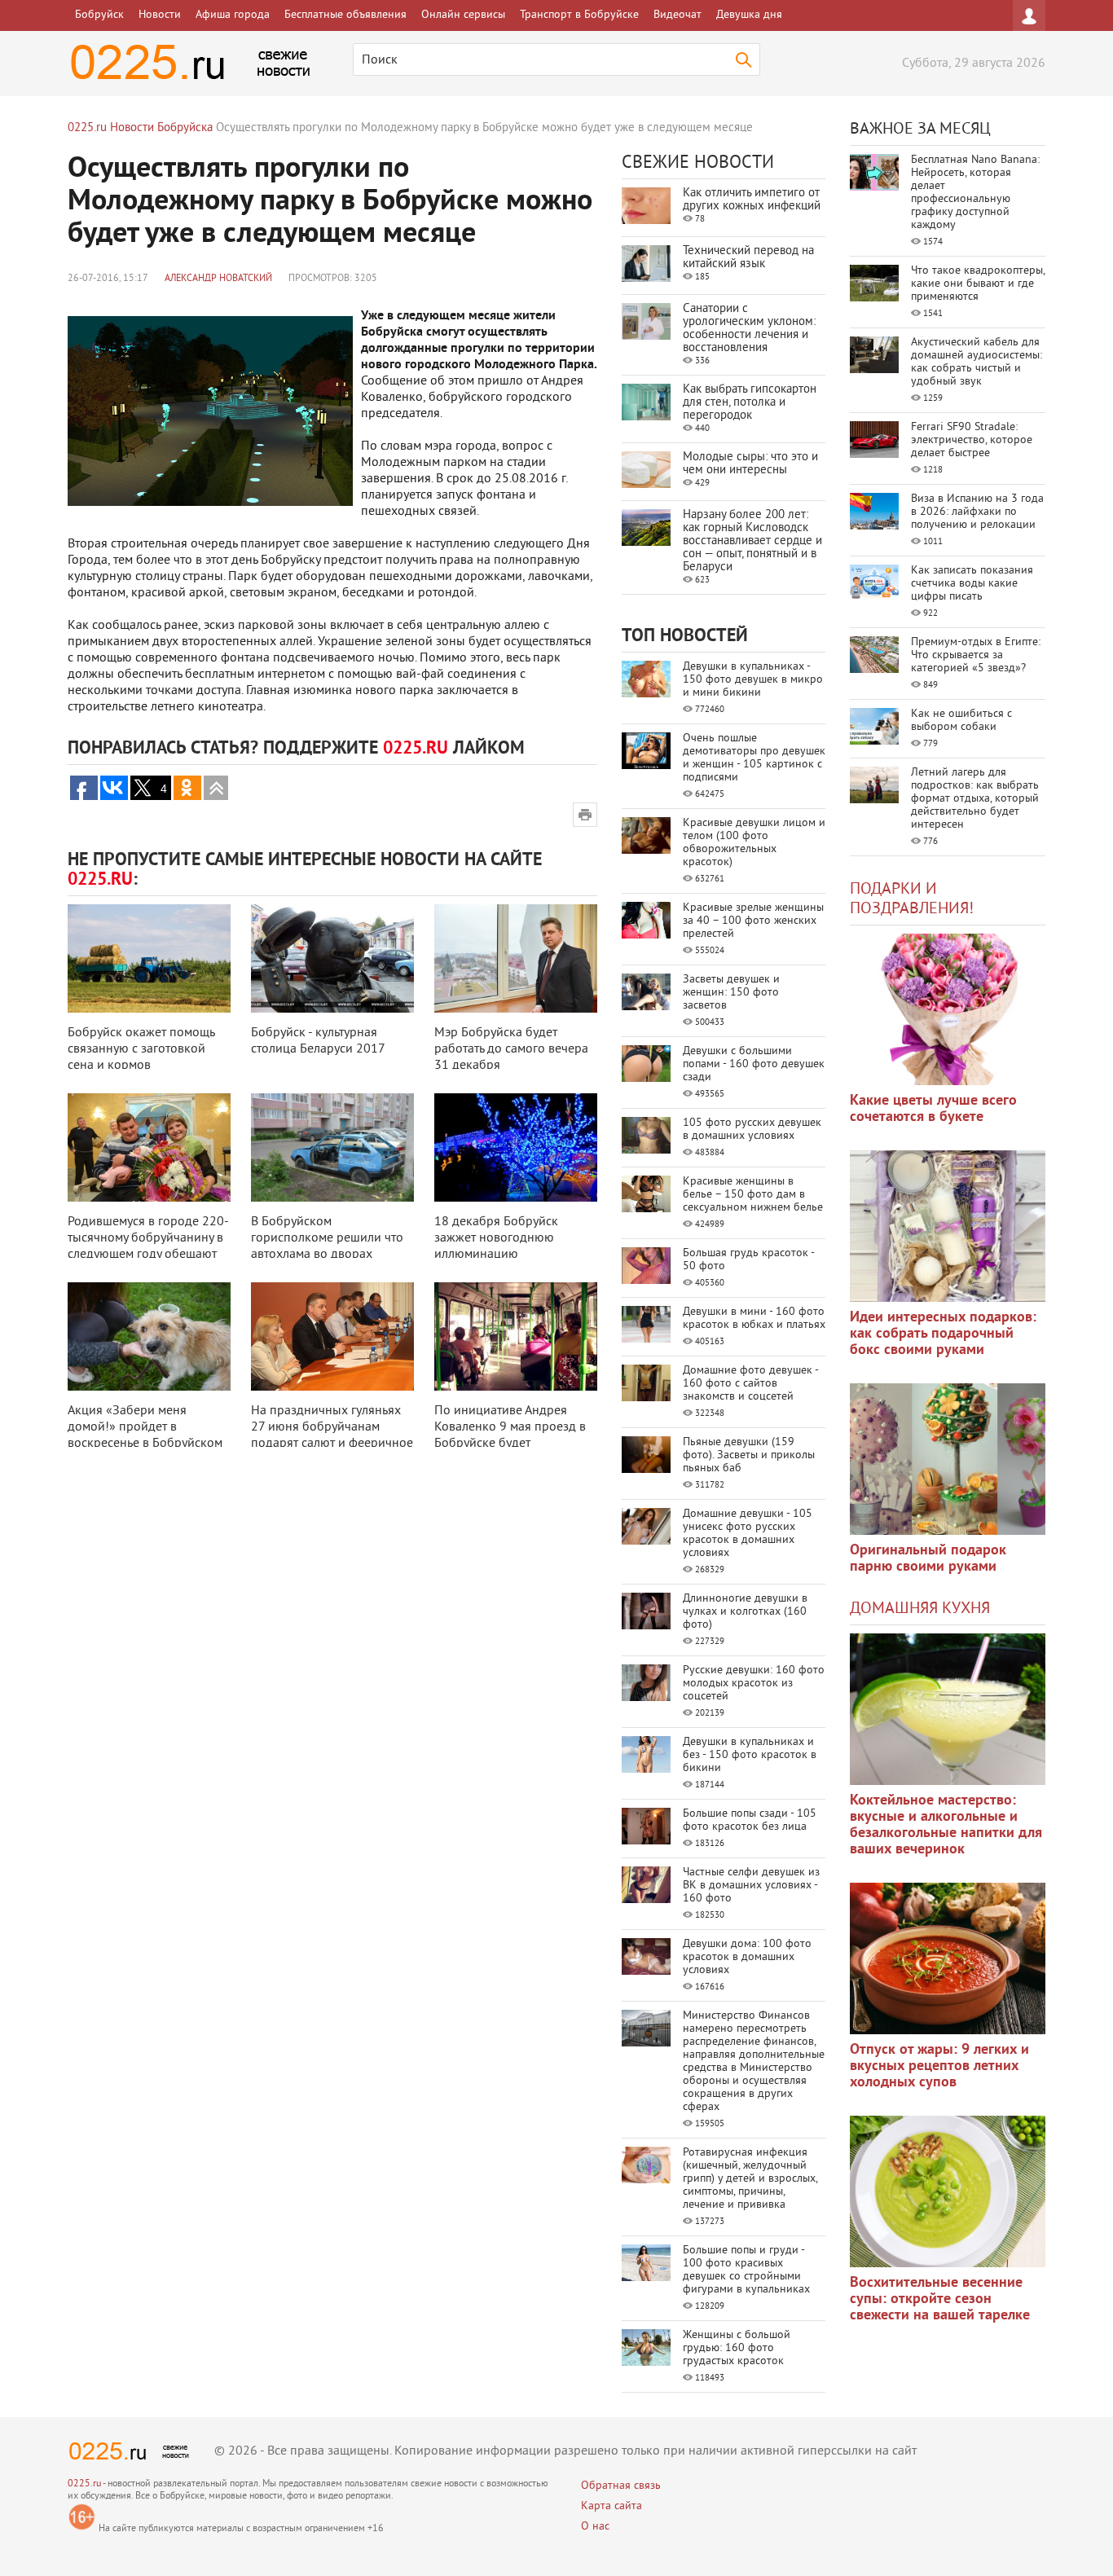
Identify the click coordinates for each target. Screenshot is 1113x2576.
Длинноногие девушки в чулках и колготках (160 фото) (745, 1612)
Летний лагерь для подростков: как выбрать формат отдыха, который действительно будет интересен (975, 799)
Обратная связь (621, 2486)
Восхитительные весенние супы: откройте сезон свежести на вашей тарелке (940, 2299)
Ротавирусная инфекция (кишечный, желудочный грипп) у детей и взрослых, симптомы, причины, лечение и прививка (750, 2179)
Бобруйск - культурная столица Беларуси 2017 (318, 1041)
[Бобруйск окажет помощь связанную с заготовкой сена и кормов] (149, 958)
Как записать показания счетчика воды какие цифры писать (972, 584)
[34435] (948, 1459)
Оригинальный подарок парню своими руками (928, 1559)
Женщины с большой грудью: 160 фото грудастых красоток (737, 2348)
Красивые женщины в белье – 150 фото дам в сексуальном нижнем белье (753, 1195)
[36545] (948, 2191)
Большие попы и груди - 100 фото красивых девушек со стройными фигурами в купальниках (746, 2270)
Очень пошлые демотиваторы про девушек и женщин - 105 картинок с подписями (754, 758)
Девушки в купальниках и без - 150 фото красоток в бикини (750, 1755)
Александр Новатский (218, 279)
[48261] (948, 1226)
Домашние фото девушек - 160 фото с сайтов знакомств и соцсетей (750, 1384)
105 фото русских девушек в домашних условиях (752, 1130)
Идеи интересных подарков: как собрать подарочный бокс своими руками (943, 1334)
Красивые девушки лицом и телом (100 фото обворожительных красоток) (754, 843)
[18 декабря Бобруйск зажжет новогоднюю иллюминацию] (516, 1147)
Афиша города (233, 15)
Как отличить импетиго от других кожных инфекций (752, 200)
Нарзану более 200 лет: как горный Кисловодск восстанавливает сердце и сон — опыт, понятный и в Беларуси (752, 541)
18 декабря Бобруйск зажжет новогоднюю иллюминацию (496, 1238)
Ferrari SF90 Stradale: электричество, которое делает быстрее (972, 440)
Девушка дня (749, 15)
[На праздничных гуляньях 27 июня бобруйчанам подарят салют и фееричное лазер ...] (332, 1336)
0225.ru (84, 2484)
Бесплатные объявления (345, 15)
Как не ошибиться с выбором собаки (961, 721)
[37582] (948, 1958)
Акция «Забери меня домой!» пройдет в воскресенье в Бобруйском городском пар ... (145, 1435)
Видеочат (677, 15)
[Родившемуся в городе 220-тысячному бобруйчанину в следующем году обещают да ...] (149, 1147)
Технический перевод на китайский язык (748, 258)
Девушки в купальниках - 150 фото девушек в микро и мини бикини (753, 680)
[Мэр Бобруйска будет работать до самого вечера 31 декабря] (516, 958)
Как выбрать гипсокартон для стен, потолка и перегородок (750, 403)
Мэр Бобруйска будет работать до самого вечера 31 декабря (511, 1049)
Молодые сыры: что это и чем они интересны (750, 464)
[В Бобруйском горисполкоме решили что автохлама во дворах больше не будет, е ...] (332, 1147)
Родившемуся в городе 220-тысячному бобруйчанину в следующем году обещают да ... (148, 1246)
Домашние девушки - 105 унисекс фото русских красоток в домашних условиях (748, 1534)
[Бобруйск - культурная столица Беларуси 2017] (332, 958)
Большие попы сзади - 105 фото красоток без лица (750, 1820)
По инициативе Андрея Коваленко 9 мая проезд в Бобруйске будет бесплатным (510, 1435)
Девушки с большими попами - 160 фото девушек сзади (754, 1064)
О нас (595, 2527)
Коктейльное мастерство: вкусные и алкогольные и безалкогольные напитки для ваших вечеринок (946, 1825)
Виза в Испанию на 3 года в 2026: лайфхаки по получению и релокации (977, 512)
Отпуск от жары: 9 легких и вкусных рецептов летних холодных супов (939, 2066)
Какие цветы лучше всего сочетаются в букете (933, 1109)
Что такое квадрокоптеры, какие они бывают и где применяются (978, 284)
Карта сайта (611, 2506)
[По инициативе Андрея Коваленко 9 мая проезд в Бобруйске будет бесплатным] (516, 1336)
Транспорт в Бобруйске (579, 15)
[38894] (948, 1709)
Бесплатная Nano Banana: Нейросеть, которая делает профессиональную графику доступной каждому (975, 193)
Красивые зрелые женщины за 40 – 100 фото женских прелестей (753, 921)
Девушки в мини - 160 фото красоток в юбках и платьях (754, 1319)
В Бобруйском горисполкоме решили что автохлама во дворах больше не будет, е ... (327, 1246)
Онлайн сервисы (463, 15)
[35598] (948, 1009)
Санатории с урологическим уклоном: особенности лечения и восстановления (749, 329)
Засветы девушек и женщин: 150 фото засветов (731, 993)
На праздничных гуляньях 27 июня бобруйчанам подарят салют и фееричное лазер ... (332, 1435)
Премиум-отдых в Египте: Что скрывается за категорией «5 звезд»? (976, 655)
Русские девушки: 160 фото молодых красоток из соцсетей (754, 1684)
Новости (160, 15)
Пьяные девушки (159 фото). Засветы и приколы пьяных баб (749, 1455)
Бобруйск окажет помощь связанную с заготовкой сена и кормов (141, 1049)
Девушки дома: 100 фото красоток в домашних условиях (747, 1957)
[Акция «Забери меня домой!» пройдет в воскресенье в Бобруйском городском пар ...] (149, 1336)
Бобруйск (99, 15)
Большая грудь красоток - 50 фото (748, 1260)
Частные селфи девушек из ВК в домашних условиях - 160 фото (751, 1886)
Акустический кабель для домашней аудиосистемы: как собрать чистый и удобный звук (977, 362)
